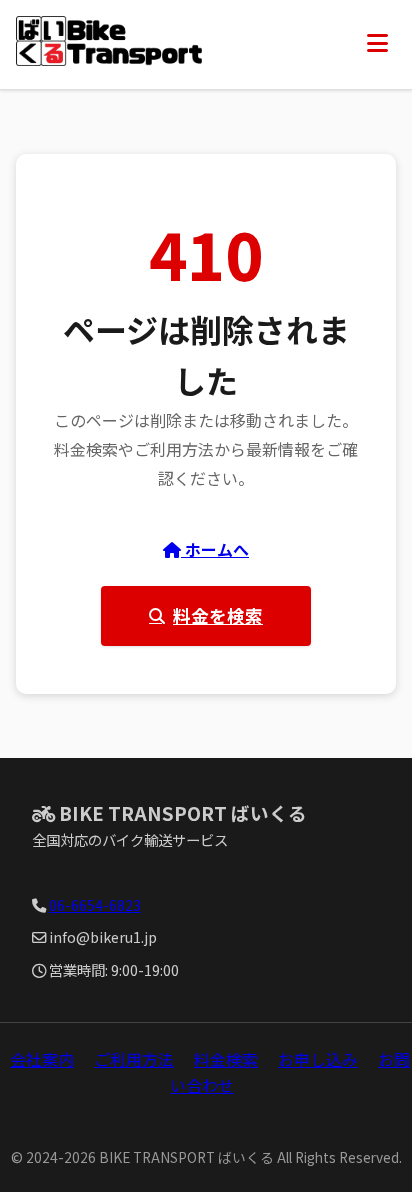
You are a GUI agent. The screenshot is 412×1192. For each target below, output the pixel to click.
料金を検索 (218, 615)
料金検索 (226, 1059)
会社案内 (42, 1059)
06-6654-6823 (95, 904)
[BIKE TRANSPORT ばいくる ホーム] (109, 44)
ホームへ (215, 549)
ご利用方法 (134, 1059)
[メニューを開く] (377, 44)
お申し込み (318, 1059)
